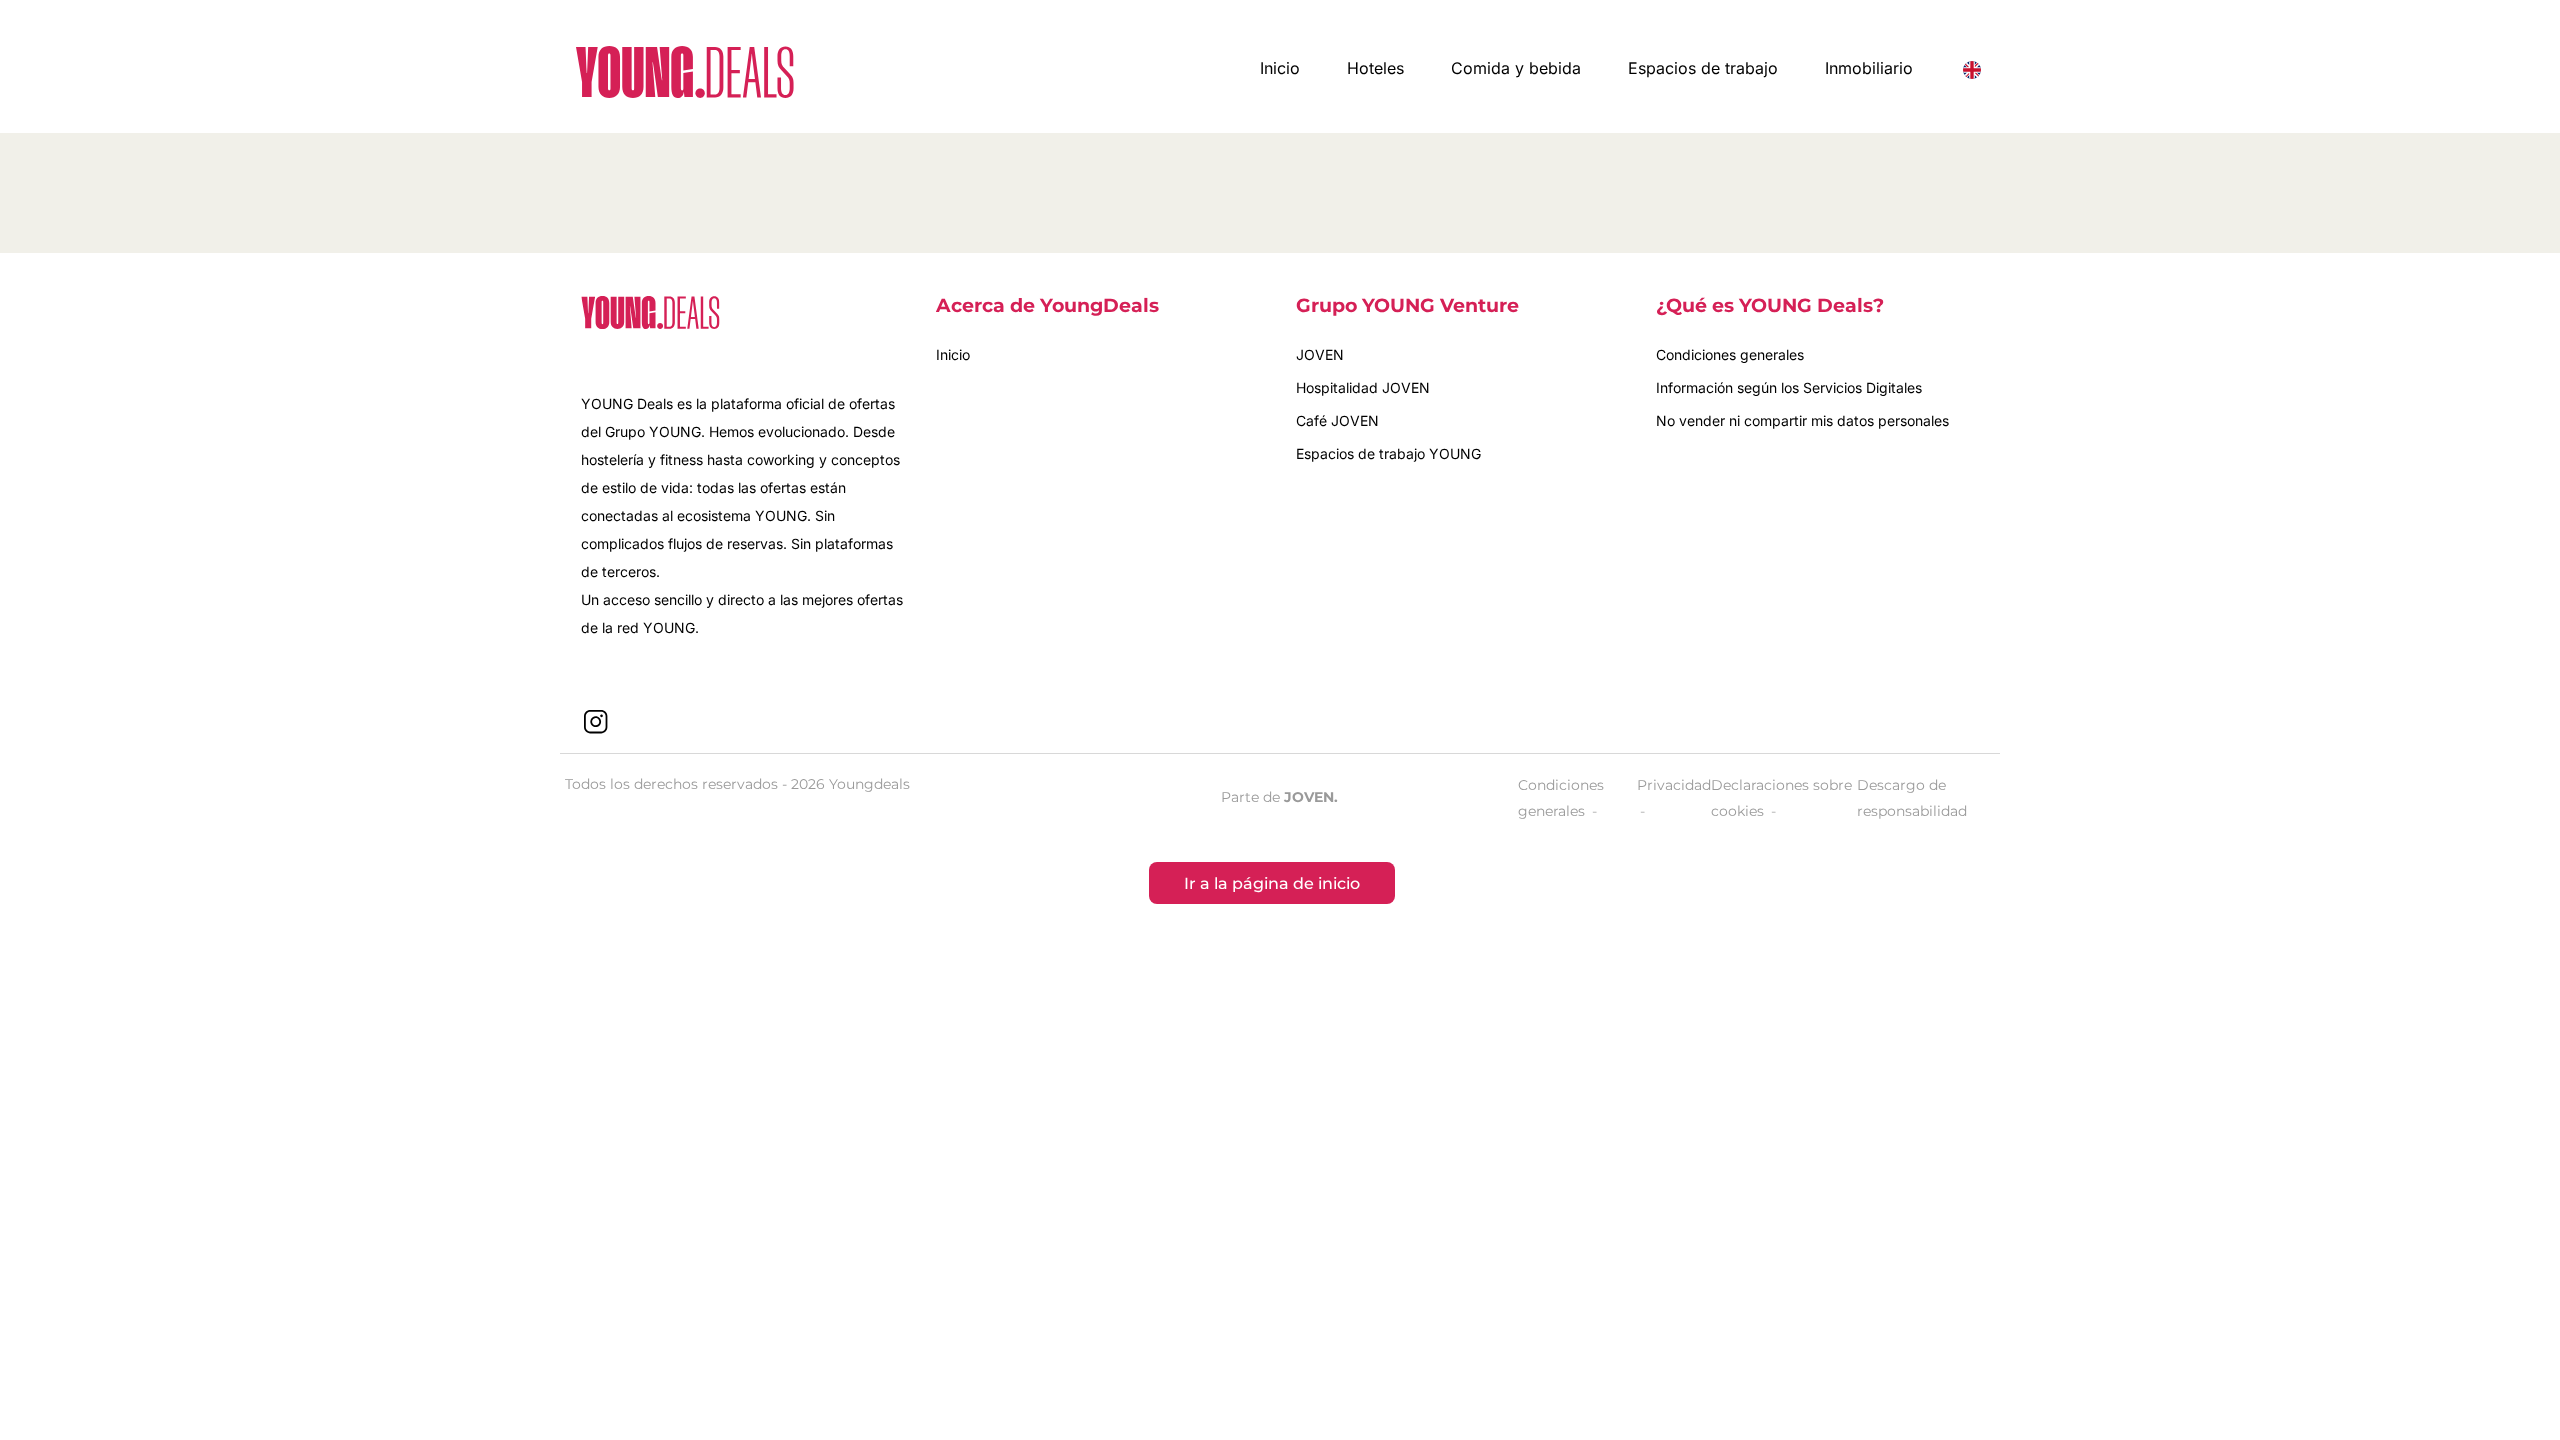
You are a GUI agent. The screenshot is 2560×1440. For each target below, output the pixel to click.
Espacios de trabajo (1703, 68)
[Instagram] (596, 721)
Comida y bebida (1516, 68)
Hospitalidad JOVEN (1363, 387)
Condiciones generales (1730, 354)
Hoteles (1375, 68)
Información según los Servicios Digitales (1789, 387)
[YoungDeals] (685, 72)
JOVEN (1320, 354)
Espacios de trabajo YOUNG (1388, 453)
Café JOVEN (1337, 420)
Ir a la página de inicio (1272, 883)
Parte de (1279, 797)
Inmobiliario (1869, 68)
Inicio (1280, 68)
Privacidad (1674, 785)
